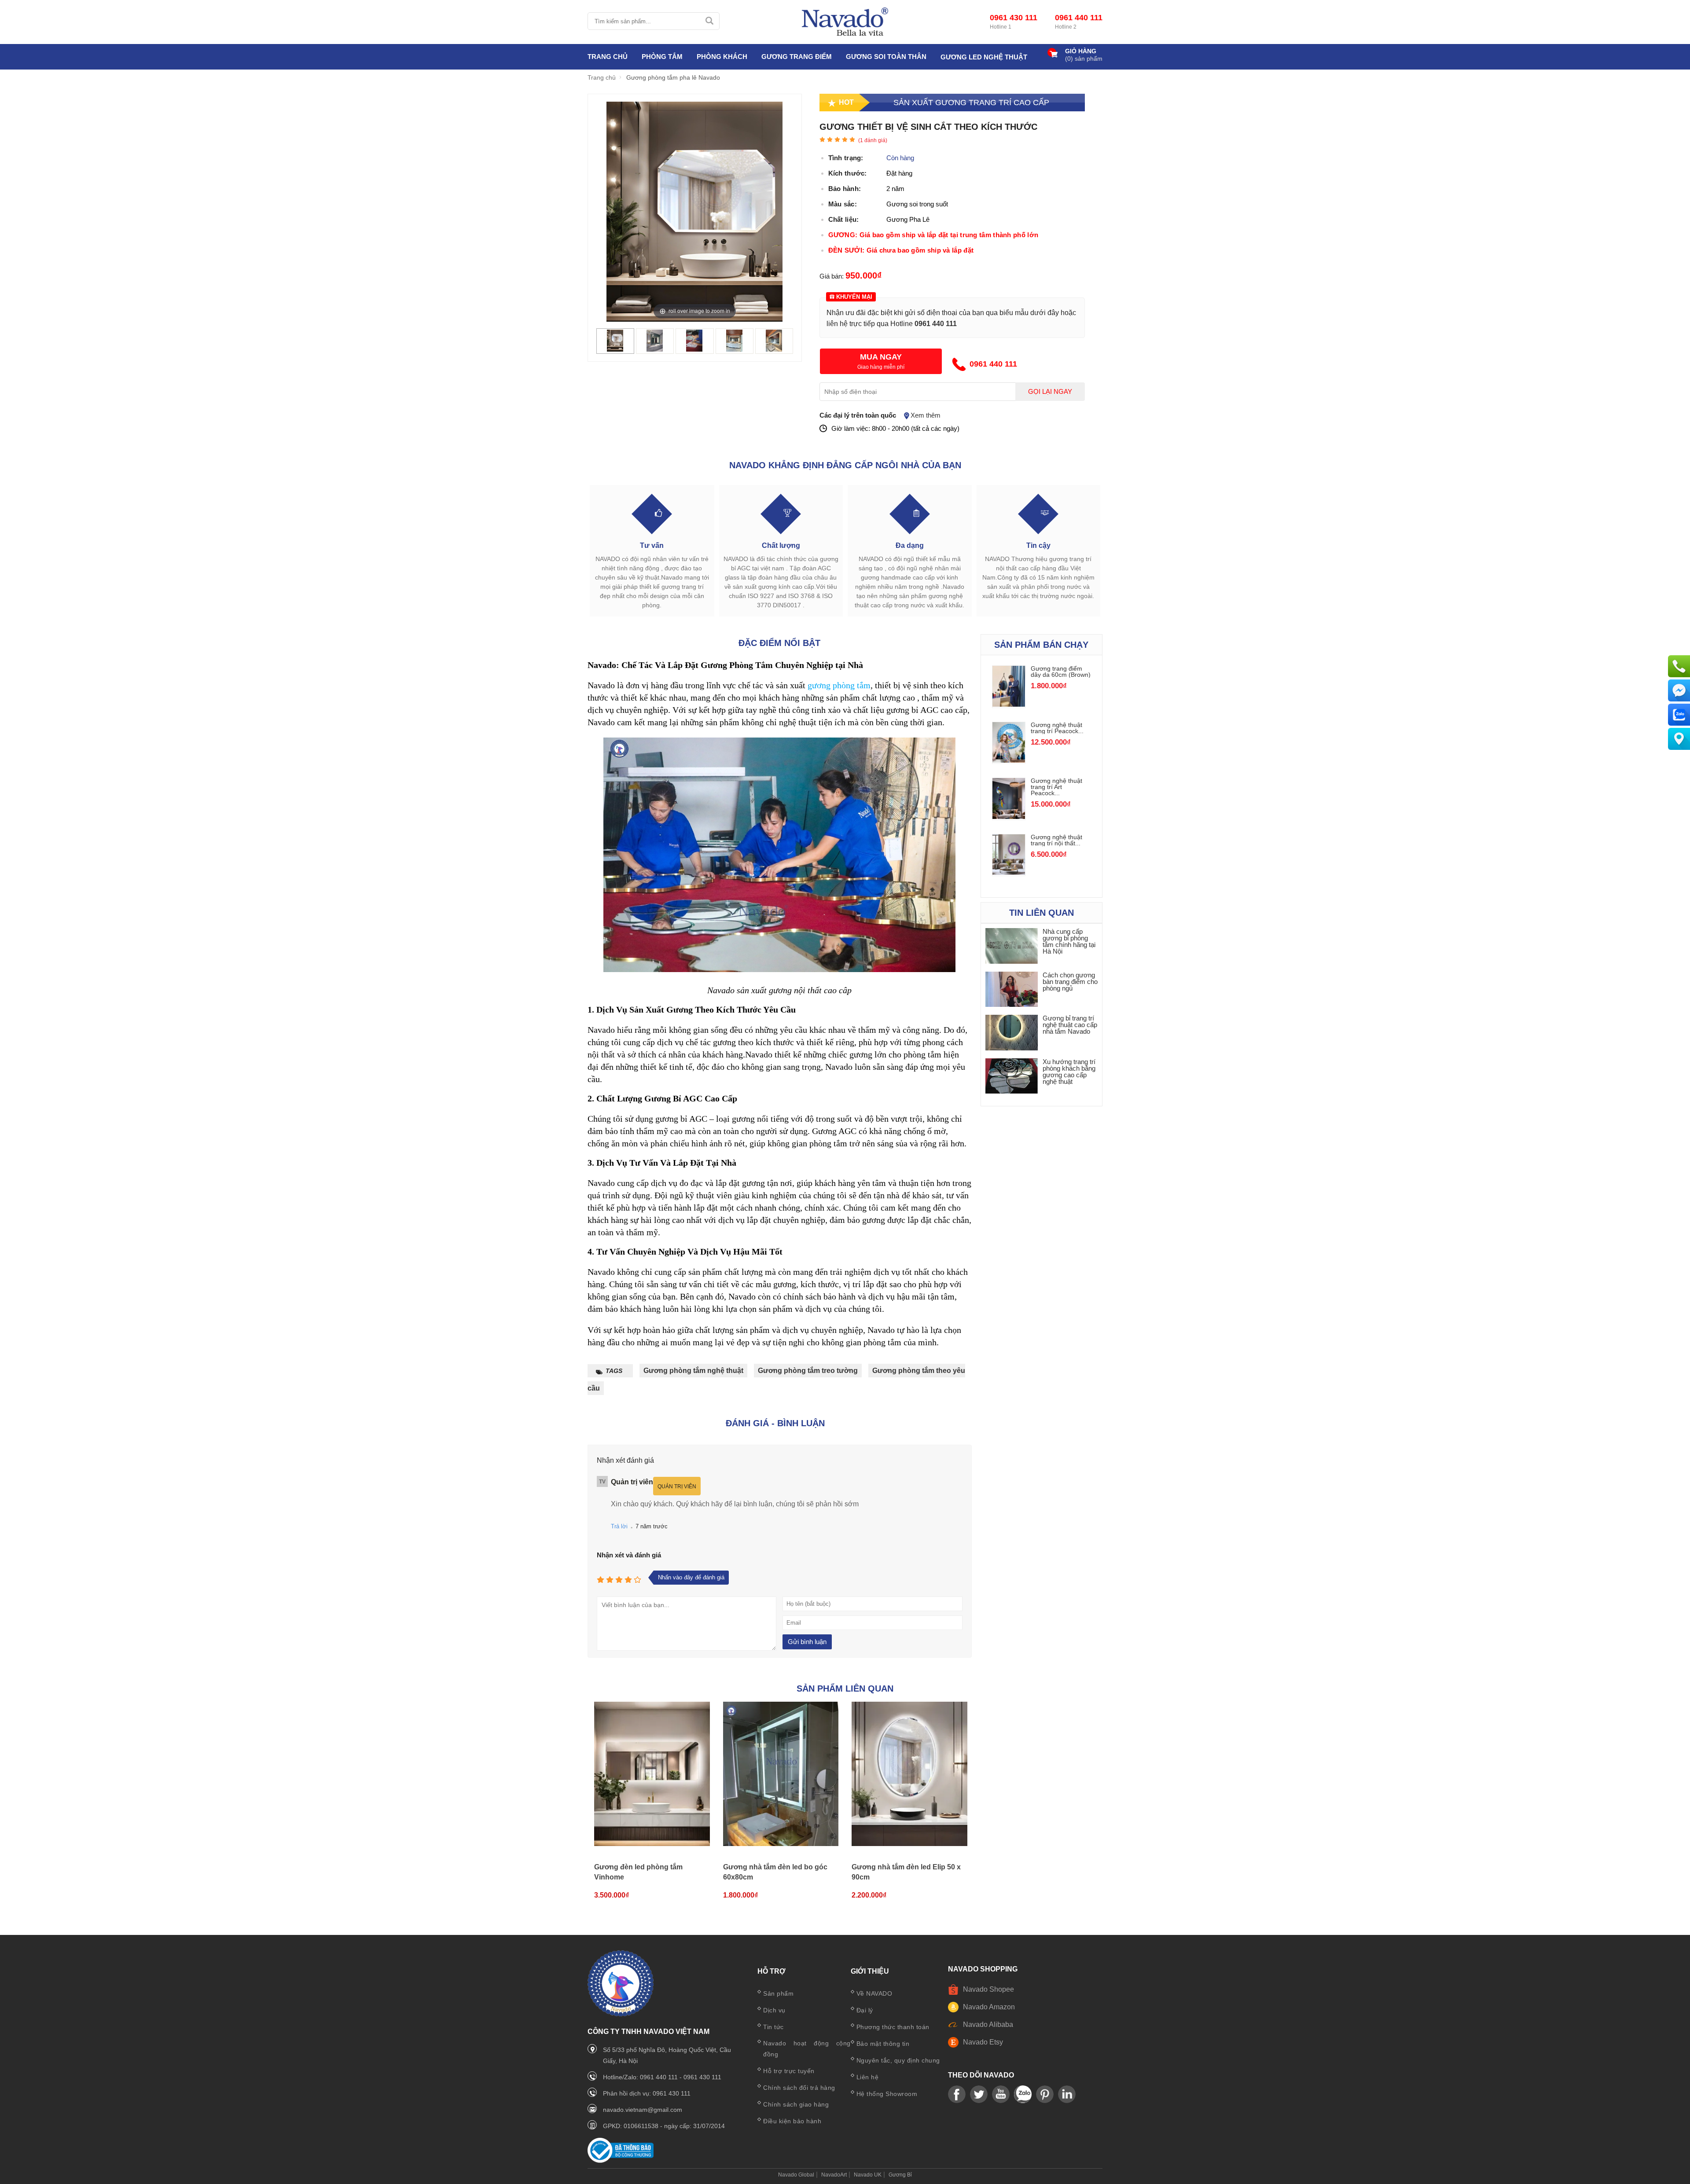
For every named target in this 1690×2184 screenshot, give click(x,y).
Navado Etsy (983, 2042)
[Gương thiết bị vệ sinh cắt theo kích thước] (615, 349)
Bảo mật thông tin (883, 2044)
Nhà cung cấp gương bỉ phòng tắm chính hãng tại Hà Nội (1069, 941)
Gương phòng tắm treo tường (808, 1371)
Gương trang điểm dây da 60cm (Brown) (1061, 672)
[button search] (709, 21)
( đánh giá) (873, 140)
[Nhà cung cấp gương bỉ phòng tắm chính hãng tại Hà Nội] (1012, 946)
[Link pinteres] (1045, 2095)
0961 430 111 (1014, 18)
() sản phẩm (1084, 59)
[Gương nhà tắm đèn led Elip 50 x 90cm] (909, 1774)
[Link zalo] (1023, 2095)
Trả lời (619, 1526)
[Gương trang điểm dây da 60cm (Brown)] (1009, 704)
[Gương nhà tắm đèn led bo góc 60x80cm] (781, 1774)
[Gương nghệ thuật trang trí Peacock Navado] (1009, 760)
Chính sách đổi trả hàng (799, 2088)
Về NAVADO (874, 1993)
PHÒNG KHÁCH (722, 57)
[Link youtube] (957, 2095)
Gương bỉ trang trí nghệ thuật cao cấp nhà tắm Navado (1070, 1025)
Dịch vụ (774, 2010)
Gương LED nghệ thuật (984, 57)
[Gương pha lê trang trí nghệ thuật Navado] (845, 22)
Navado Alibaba (988, 2024)
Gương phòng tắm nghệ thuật (693, 1371)
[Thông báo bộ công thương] (621, 2160)
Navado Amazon (989, 2007)
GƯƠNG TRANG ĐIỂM (797, 57)
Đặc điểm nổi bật (779, 643)
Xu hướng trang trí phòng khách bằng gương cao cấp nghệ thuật (1069, 1072)
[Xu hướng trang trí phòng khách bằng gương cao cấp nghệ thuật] (1012, 1077)
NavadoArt (834, 2175)
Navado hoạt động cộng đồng (807, 2049)
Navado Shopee (988, 1989)
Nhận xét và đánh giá (629, 1555)
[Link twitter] (979, 2095)
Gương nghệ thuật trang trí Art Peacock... (1056, 787)
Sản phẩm (778, 1993)
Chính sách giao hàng (796, 2104)
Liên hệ (868, 2077)
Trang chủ (608, 57)
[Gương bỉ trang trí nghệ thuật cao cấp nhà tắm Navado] (1012, 1033)
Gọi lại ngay (1050, 392)
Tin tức (773, 2027)
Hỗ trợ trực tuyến (789, 2071)
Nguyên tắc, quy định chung (898, 2060)
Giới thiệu (870, 1971)
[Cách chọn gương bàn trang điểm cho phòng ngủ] (1012, 990)
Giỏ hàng (1081, 51)
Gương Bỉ (900, 2175)
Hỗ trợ (772, 1971)
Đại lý (865, 2010)
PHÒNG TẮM (662, 57)
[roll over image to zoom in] (694, 211)
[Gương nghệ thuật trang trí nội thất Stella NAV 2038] (1009, 872)
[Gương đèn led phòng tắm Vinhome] (652, 1774)
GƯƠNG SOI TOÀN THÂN (886, 57)
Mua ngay (881, 357)
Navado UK (868, 2175)
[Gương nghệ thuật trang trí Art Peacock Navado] (1009, 817)
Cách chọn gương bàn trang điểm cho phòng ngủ (1070, 982)
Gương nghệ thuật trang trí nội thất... (1056, 840)
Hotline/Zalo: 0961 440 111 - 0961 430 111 (662, 2077)
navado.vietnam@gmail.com (643, 2110)
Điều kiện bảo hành (792, 2121)
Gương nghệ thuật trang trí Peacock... (1057, 728)
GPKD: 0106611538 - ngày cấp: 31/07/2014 (664, 2126)
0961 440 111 (1079, 18)
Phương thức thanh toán (893, 2027)
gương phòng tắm (839, 685)
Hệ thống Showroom (887, 2094)
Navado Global (796, 2175)
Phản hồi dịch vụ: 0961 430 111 (647, 2093)
